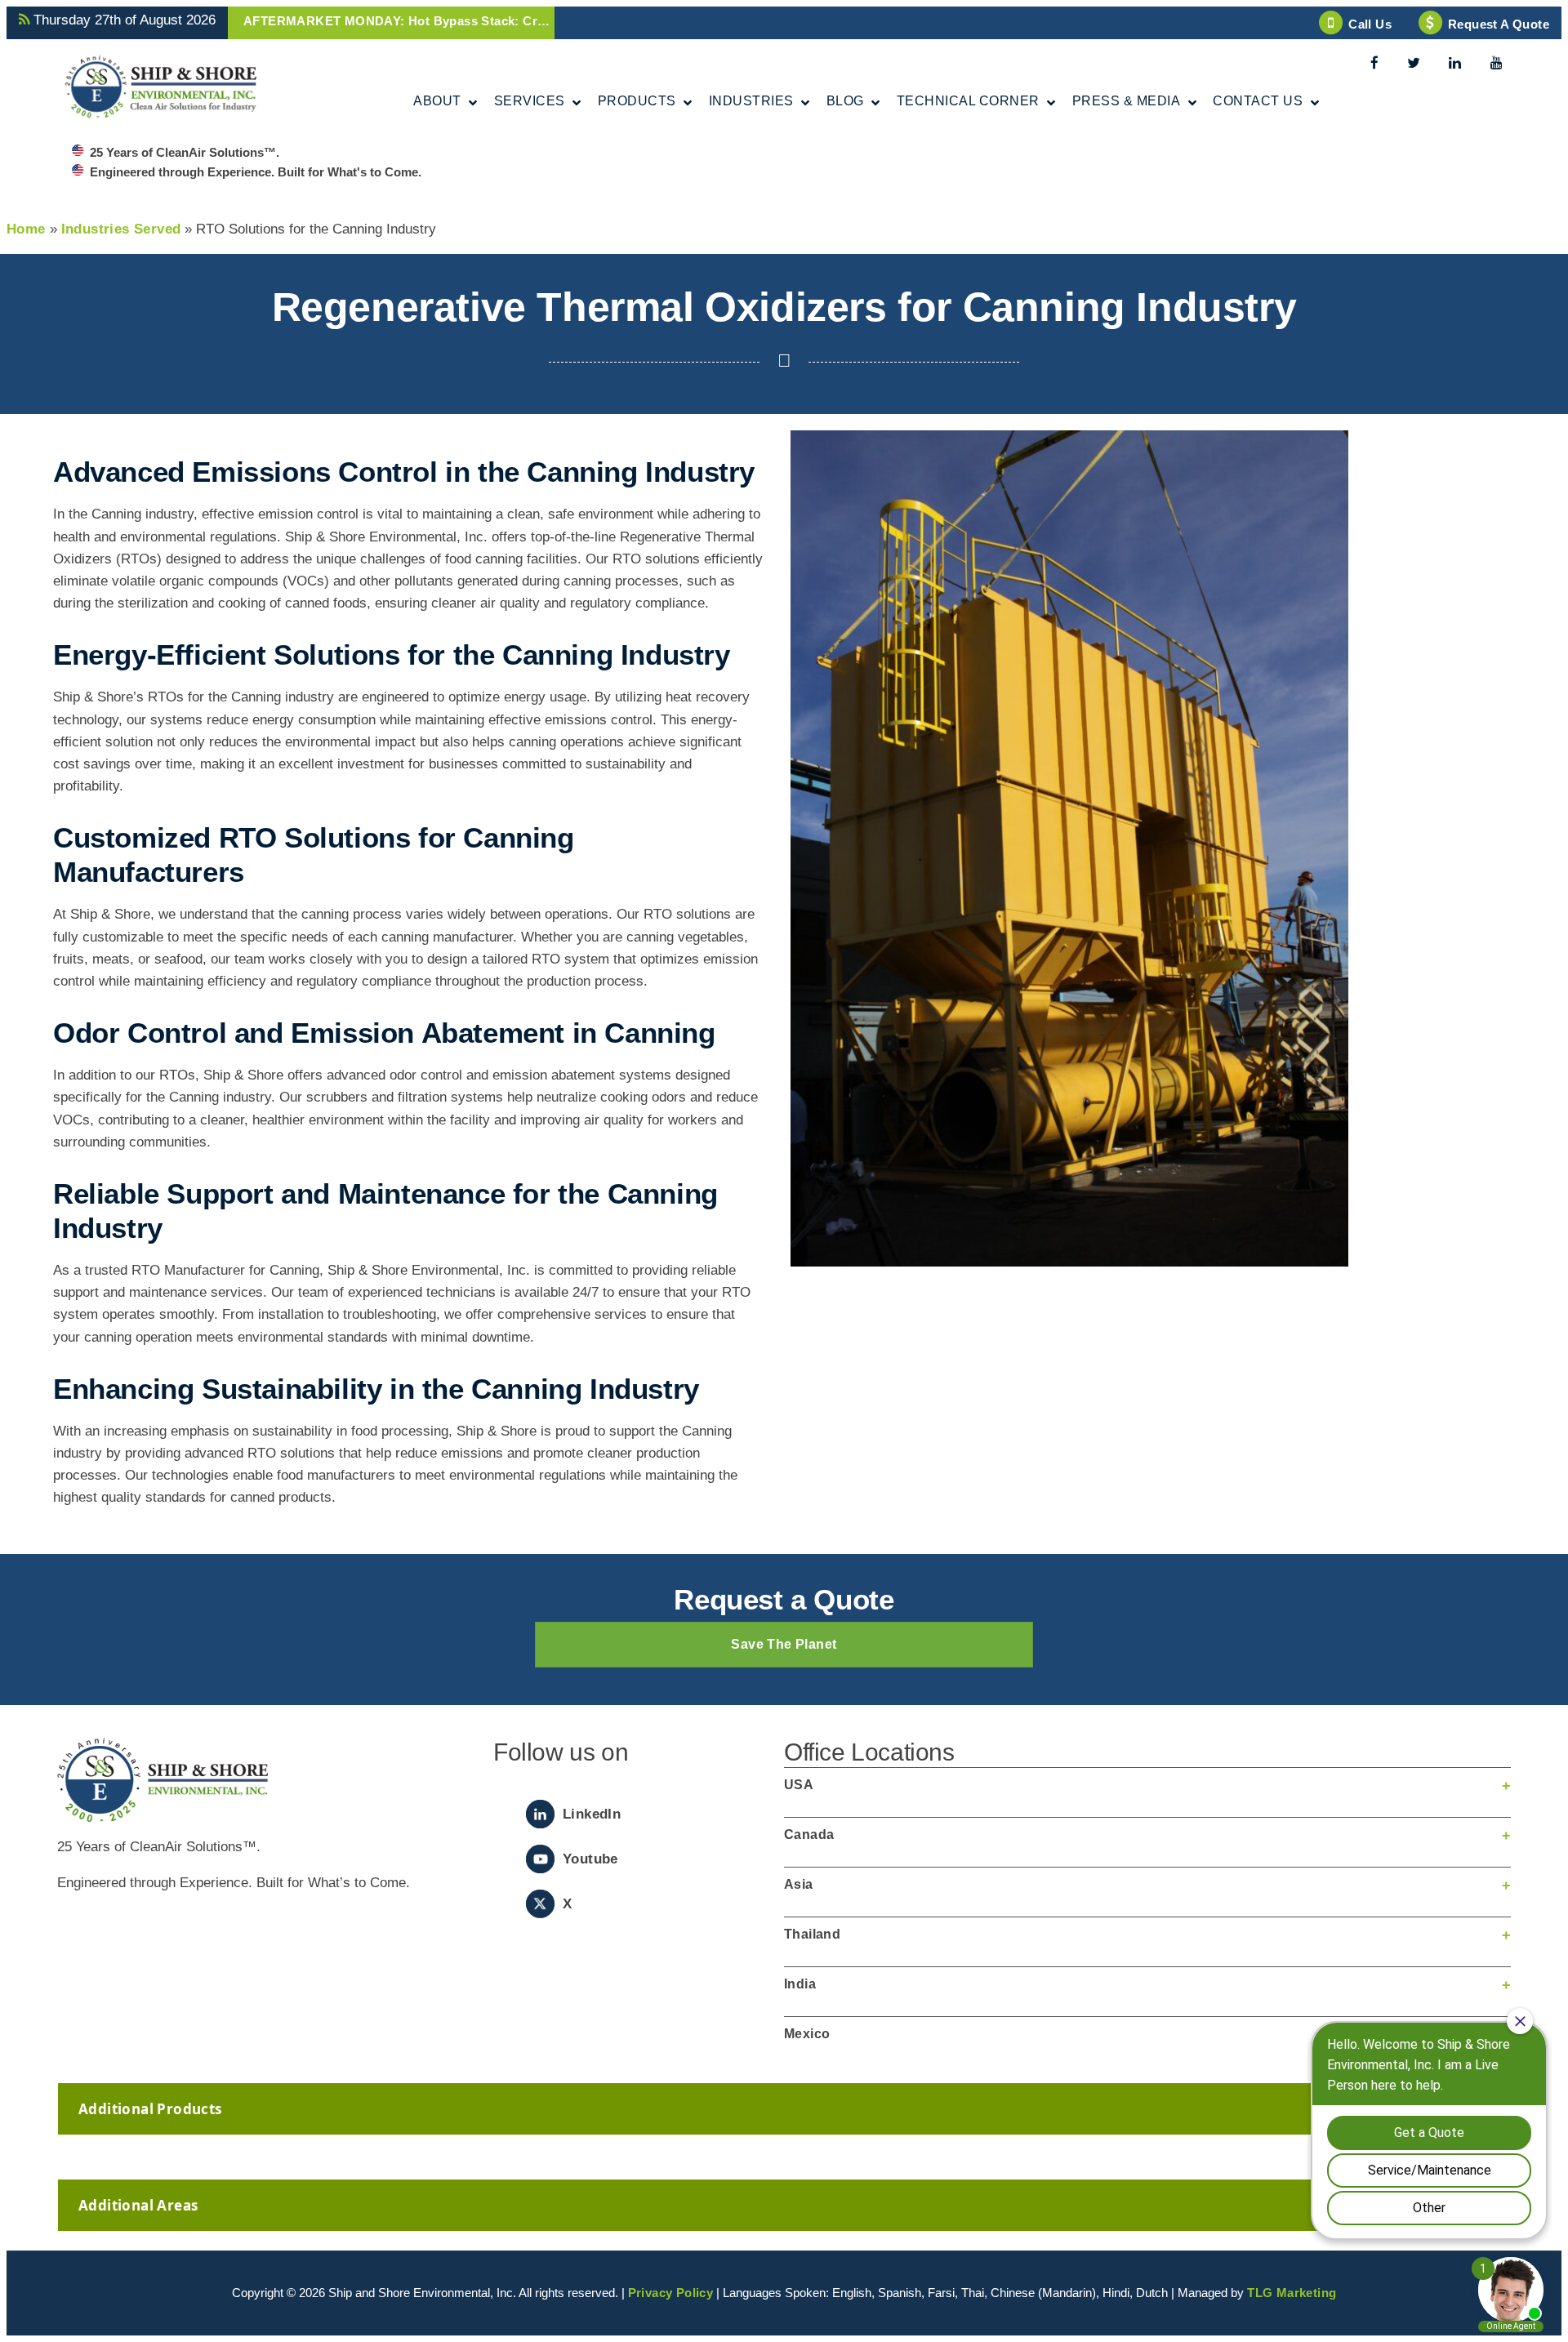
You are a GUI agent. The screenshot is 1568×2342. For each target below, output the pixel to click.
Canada (809, 1834)
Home (26, 229)
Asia (799, 1884)
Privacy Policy (671, 2293)
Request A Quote (1499, 24)
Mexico (807, 2034)
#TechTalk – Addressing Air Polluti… (352, 21)
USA (799, 1785)
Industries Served (121, 229)
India (800, 1984)
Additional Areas (138, 2205)
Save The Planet (784, 1644)
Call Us (1370, 24)
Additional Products (150, 2109)
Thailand (812, 1934)
